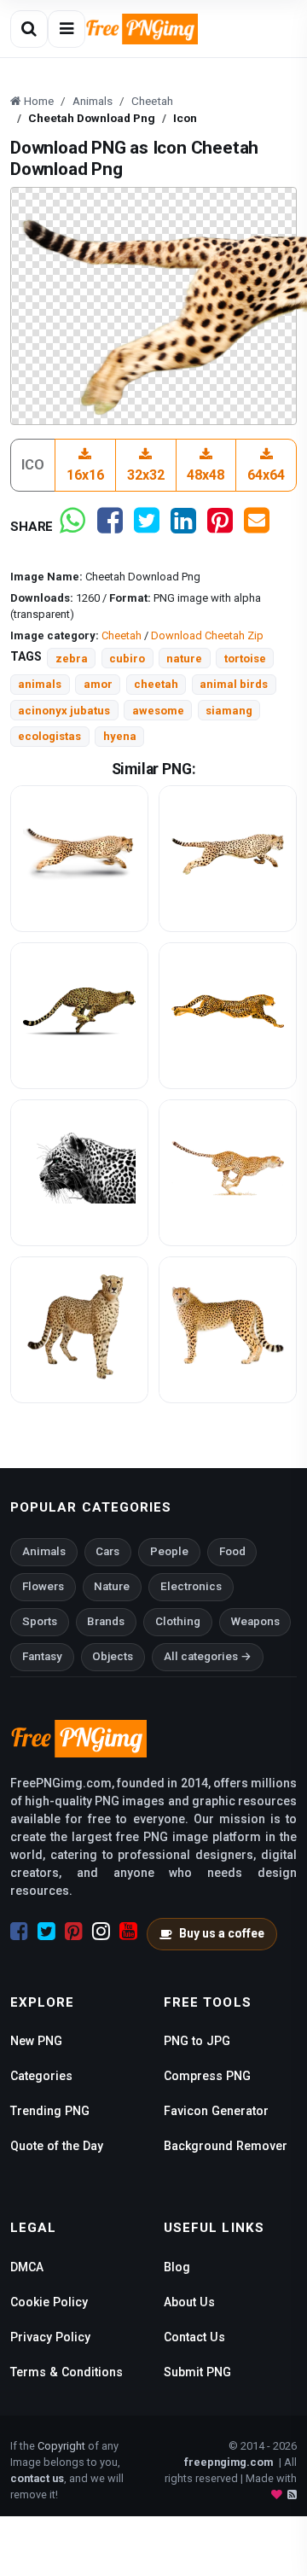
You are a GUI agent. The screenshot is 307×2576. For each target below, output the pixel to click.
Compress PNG (207, 2076)
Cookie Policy (49, 2302)
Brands (106, 1621)
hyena (120, 736)
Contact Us (194, 2337)
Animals (44, 1551)
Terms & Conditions (67, 2372)
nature (184, 659)
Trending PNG (50, 2111)
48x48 (206, 475)
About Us (189, 2302)
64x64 (266, 475)
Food (232, 1551)
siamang (229, 711)
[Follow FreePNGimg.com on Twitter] (46, 1932)
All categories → (208, 1656)
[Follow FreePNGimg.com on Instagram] (101, 1932)
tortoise (245, 659)
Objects (113, 1656)
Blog (177, 2267)
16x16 (85, 475)
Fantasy (42, 1656)
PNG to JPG (197, 2041)
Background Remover (226, 2146)
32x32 (146, 475)
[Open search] (29, 29)
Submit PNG (197, 2372)
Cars (107, 1551)
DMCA (27, 2267)
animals (40, 684)
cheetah (156, 684)
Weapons (255, 1621)
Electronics (191, 1586)
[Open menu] (67, 29)
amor (98, 684)
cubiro (127, 659)
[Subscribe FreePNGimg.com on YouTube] (128, 1932)
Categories (41, 2076)
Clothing (178, 1621)
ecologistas (49, 736)
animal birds (234, 684)
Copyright (61, 2446)
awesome (158, 711)
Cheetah (122, 635)
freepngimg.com (229, 2462)
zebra (72, 659)
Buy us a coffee (222, 1933)
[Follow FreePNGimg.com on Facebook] (19, 1932)
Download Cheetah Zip (207, 635)
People (169, 1551)
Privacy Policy (50, 2337)
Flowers (43, 1586)
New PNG (36, 2041)
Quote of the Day (57, 2146)
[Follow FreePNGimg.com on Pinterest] (74, 1932)
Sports (40, 1621)
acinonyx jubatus (64, 711)
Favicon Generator (216, 2111)
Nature (112, 1586)
